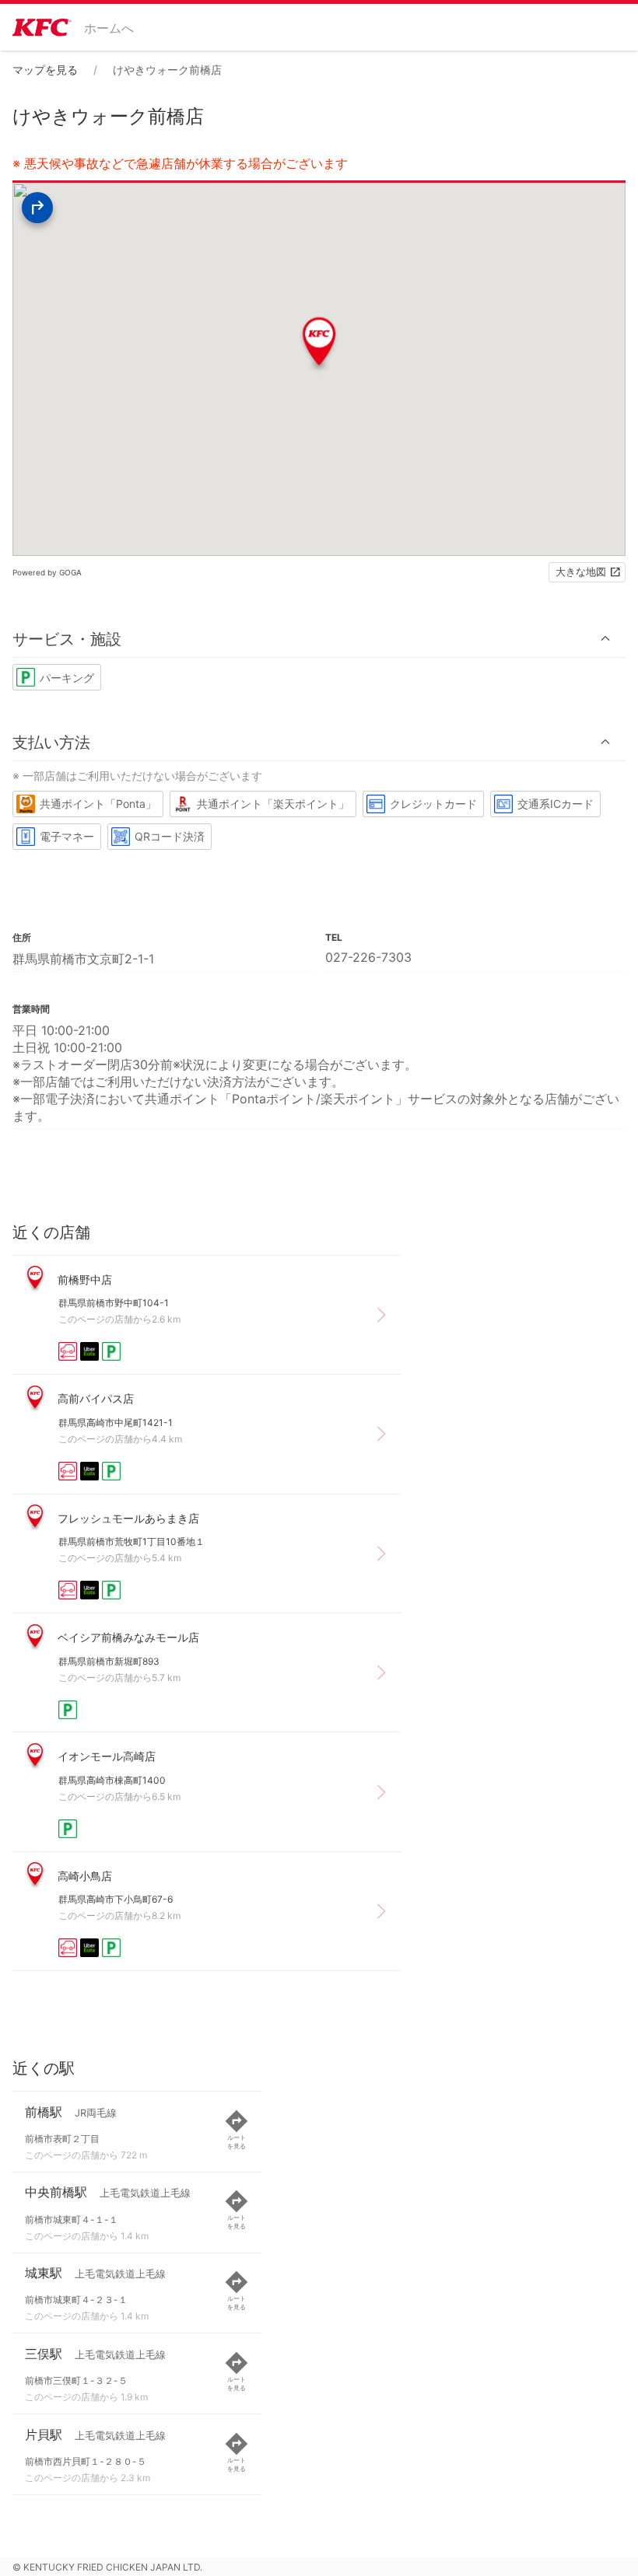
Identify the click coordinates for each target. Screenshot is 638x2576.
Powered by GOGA (47, 572)
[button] (319, 639)
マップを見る (45, 70)
